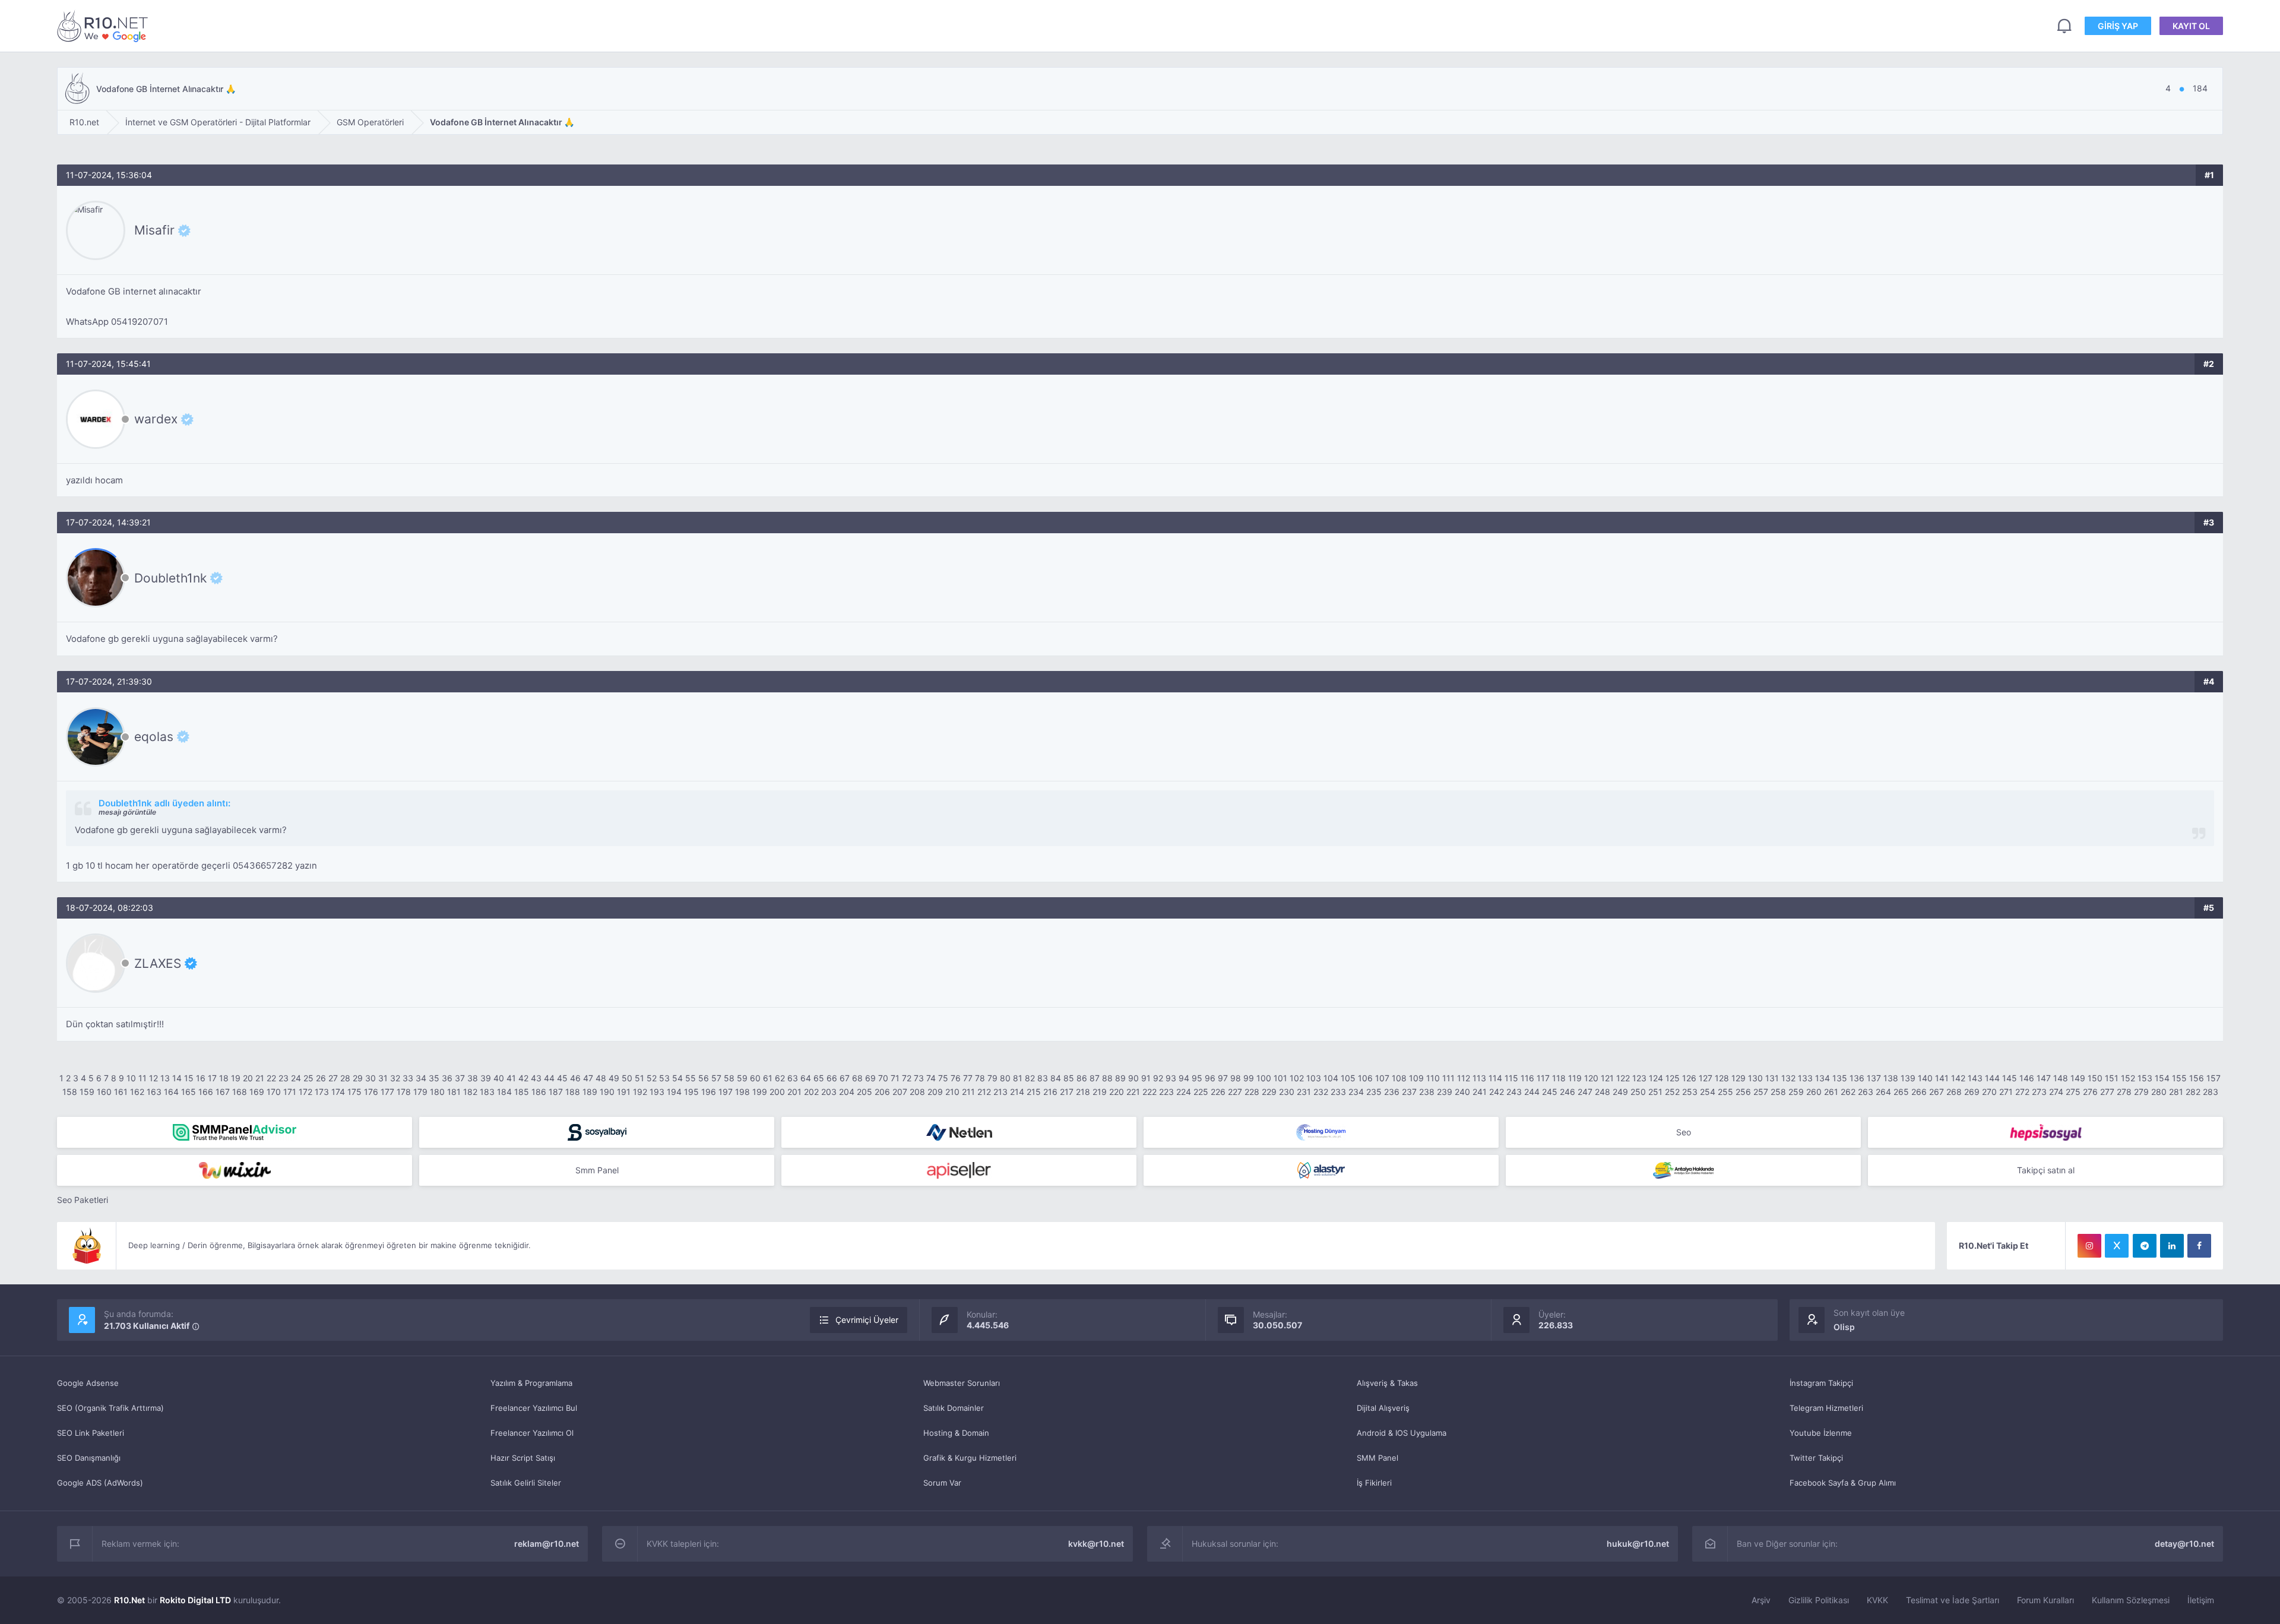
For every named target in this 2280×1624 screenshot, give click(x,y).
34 (421, 1078)
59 (742, 1078)
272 (2022, 1092)
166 (206, 1092)
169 (257, 1092)
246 (1567, 1092)
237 (1409, 1092)
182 (470, 1092)
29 (358, 1078)
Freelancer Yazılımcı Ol (532, 1433)
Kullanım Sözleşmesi (2131, 1600)
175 (354, 1092)
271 (2006, 1092)
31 (383, 1078)
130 (1755, 1078)
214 (1017, 1092)
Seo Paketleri (83, 1200)
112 (1464, 1078)
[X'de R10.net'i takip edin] (2117, 1246)
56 (704, 1078)
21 (260, 1078)
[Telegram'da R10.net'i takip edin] (2145, 1246)
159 (87, 1092)
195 (691, 1092)
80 (1005, 1078)
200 (777, 1092)
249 (1620, 1092)
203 (829, 1092)
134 (1823, 1078)
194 (674, 1092)
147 (2044, 1078)
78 (980, 1078)
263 (1866, 1092)
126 (1689, 1078)
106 (1365, 1078)
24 (296, 1078)
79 (992, 1078)
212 (984, 1092)
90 (1133, 1078)
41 (511, 1078)
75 (943, 1078)
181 (454, 1092)
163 (154, 1092)
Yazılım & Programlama (531, 1383)
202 (811, 1092)
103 (1314, 1078)
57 (716, 1078)
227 (1235, 1092)
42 (523, 1078)
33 (408, 1078)
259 (1796, 1092)
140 (1925, 1078)
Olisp (1844, 1327)
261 (1831, 1092)
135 (1840, 1078)
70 (883, 1078)
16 (201, 1078)
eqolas (154, 736)
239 (1445, 1092)
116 (1527, 1078)
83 (1043, 1078)
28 (345, 1078)
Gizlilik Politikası (1819, 1600)
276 (2090, 1092)
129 (1738, 1078)
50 (627, 1078)
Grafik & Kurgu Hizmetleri (970, 1458)
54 (677, 1078)
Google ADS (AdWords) (100, 1483)
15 (189, 1078)
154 (2162, 1078)
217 (1067, 1092)
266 (1919, 1092)
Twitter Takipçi (1816, 1458)
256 (1743, 1092)
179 (420, 1092)
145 (2010, 1078)
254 (1708, 1092)
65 (819, 1078)
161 (121, 1092)
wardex (156, 419)
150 (2095, 1078)
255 (1725, 1092)
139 (1908, 1078)
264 (1883, 1092)
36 (447, 1078)
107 (1382, 1078)
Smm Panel (597, 1170)
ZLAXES (158, 963)
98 (1236, 1078)
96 (1210, 1078)
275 (2073, 1092)
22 (271, 1078)
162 (137, 1092)
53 (664, 1078)
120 (1591, 1078)
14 (177, 1078)
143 (1975, 1078)
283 (2211, 1092)
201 (794, 1092)
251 (1655, 1092)
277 (2107, 1092)
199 (760, 1092)
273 (2039, 1092)
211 (968, 1092)
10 (131, 1078)
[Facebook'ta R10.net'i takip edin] (2199, 1246)
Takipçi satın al (2046, 1170)
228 (1252, 1092)
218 (1083, 1092)
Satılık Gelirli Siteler (526, 1483)
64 (806, 1078)
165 (189, 1092)
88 (1107, 1078)
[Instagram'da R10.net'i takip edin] (2089, 1246)
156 (2197, 1078)
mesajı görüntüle (127, 812)
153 (2145, 1078)
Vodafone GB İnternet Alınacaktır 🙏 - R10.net (104, 26)
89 (1120, 1078)
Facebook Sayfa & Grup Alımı (1843, 1483)
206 (882, 1092)
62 (780, 1078)
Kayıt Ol (2191, 26)
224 (1184, 1092)
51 (639, 1078)
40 (499, 1078)
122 (1623, 1078)
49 (614, 1078)
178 (404, 1092)
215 (1034, 1092)
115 (1511, 1078)
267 (1937, 1092)
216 (1050, 1092)
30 (370, 1078)
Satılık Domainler (954, 1408)
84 (1056, 1078)
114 (1495, 1078)
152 (2128, 1078)
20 (248, 1078)
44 (549, 1078)
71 (895, 1078)
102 (1297, 1078)
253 (1690, 1092)
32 (395, 1078)
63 (793, 1078)
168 (240, 1092)
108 (1399, 1078)
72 (907, 1078)
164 (171, 1092)
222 (1149, 1092)
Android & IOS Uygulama (1402, 1433)
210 (952, 1092)
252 (1672, 1092)
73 (919, 1078)
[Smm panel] (235, 1132)
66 (832, 1078)
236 (1392, 1092)
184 (504, 1092)
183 (487, 1092)
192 (640, 1092)
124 (1656, 1078)
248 (1603, 1092)
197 (726, 1092)
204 (847, 1092)
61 (768, 1078)
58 (729, 1078)
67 (845, 1078)
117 (1543, 1078)
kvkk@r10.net (1096, 1544)
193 (657, 1092)
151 (2112, 1078)
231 (1304, 1092)
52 (652, 1078)
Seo (1684, 1132)
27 (333, 1078)
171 (290, 1092)
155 (2179, 1078)
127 (1706, 1078)
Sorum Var (942, 1483)
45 (562, 1078)
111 (1448, 1078)
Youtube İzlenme (1821, 1433)
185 (522, 1092)
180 (437, 1092)
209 (935, 1092)
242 (1497, 1092)
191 (624, 1092)
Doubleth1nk (170, 578)
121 (1607, 1078)
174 (338, 1092)
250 (1638, 1092)
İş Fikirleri (1374, 1483)
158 (70, 1092)
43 (536, 1078)
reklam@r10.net (547, 1544)
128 (1722, 1078)
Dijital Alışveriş (1383, 1408)
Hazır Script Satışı (523, 1458)
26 (321, 1078)
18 (224, 1078)
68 (857, 1078)
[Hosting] (959, 1132)
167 (223, 1092)
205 (864, 1092)
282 (2193, 1092)
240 (1462, 1092)
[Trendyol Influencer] (235, 1170)
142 (1958, 1078)
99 (1249, 1078)
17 (212, 1078)
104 (1331, 1078)
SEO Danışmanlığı (89, 1458)
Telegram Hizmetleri (1826, 1408)
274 (2056, 1092)
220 (1117, 1092)
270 (1989, 1092)
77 (968, 1078)
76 (956, 1078)
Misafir (154, 230)
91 (1146, 1078)
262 (1848, 1092)
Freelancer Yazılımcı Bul (534, 1408)
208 (917, 1092)
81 (1018, 1078)
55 (691, 1078)
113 (1479, 1078)
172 (305, 1092)
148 (2061, 1078)
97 (1223, 1078)
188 (573, 1092)
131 (1772, 1078)
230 (1287, 1092)
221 (1133, 1092)
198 (742, 1092)
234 (1356, 1092)
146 (2027, 1078)
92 (1158, 1078)
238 (1427, 1092)
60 (755, 1078)
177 (387, 1092)
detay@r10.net (2184, 1544)
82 (1030, 1078)
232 (1321, 1092)
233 (1338, 1092)
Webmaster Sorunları (962, 1383)
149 (2078, 1078)
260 (1814, 1092)
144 (1992, 1078)
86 (1082, 1078)
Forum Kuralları (2045, 1600)
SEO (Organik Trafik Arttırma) (110, 1408)
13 (165, 1078)
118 (1559, 1078)
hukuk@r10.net (1638, 1544)
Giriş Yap (2118, 26)
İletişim (2201, 1600)
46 (575, 1078)
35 (434, 1078)
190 (607, 1092)
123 (1639, 1078)
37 (460, 1078)
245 (1550, 1092)
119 (1575, 1078)
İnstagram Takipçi (1821, 1383)
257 (1761, 1092)
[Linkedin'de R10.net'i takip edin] (2172, 1246)
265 (1901, 1092)
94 (1184, 1078)
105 (1348, 1078)
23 (284, 1078)
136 (1857, 1078)
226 (1218, 1092)
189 (590, 1092)
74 (931, 1078)
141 (1942, 1078)
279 (2141, 1092)
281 (2176, 1092)
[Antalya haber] (1683, 1170)
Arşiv (1761, 1600)
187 (556, 1092)
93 (1171, 1078)
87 (1095, 1078)
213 (1000, 1092)
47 (588, 1078)
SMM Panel (1377, 1458)
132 (1788, 1078)
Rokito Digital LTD (195, 1600)
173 (322, 1092)
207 (900, 1092)
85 (1069, 1078)
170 (274, 1092)
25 (308, 1078)
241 (1480, 1092)
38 (473, 1078)
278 (2124, 1092)
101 (1280, 1078)
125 (1673, 1078)
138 (1891, 1078)
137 (1874, 1078)
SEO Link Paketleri (91, 1433)
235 (1374, 1092)
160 (104, 1092)
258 (1778, 1092)
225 (1201, 1092)
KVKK (1877, 1600)
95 (1197, 1078)
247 (1585, 1092)
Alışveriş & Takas (1387, 1383)
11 (142, 1078)
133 (1805, 1078)
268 (1954, 1092)
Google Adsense (88, 1383)
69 (870, 1078)
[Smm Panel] (597, 1132)
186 (539, 1092)
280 (2159, 1092)
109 (1416, 1078)
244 (1532, 1092)
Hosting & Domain (956, 1433)
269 (1972, 1092)
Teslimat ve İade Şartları (1953, 1600)
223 (1166, 1092)
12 (153, 1078)
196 (709, 1092)
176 (371, 1092)
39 (486, 1078)
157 (2213, 1078)
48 (601, 1078)
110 (1433, 1078)
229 (1269, 1092)
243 (1514, 1092)
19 (236, 1078)
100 (1264, 1078)
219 (1100, 1092)
